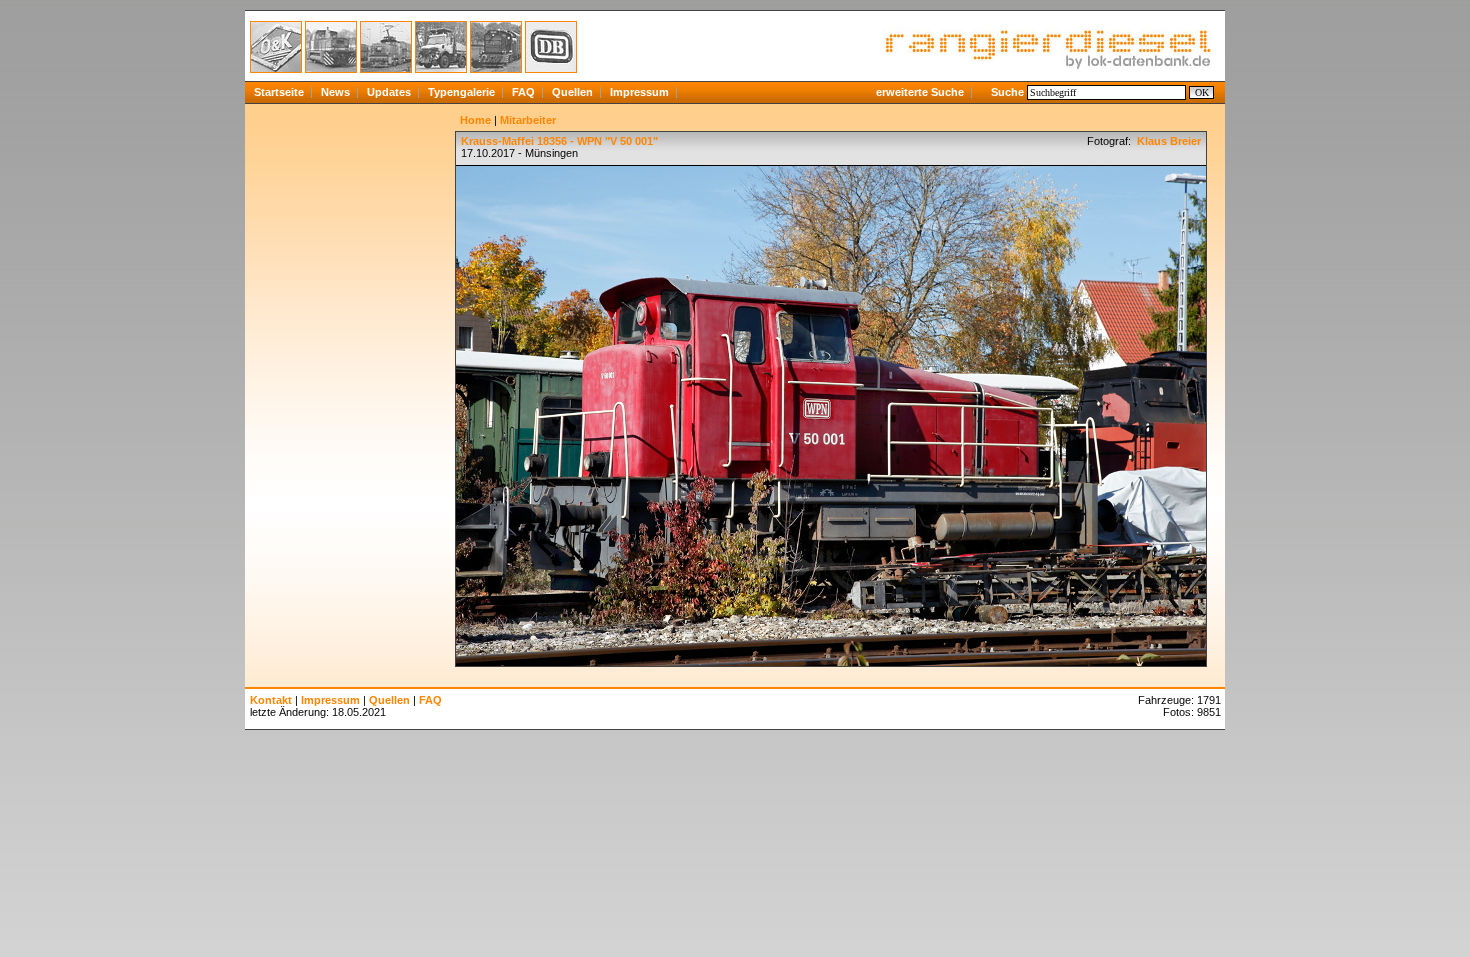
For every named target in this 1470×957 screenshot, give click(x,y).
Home (475, 120)
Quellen (572, 92)
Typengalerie (461, 92)
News (335, 92)
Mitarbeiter (528, 120)
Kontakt (271, 700)
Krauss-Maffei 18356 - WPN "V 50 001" (559, 141)
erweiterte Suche (920, 92)
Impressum (639, 92)
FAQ (523, 92)
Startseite (279, 92)
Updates (389, 92)
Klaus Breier (1167, 141)
